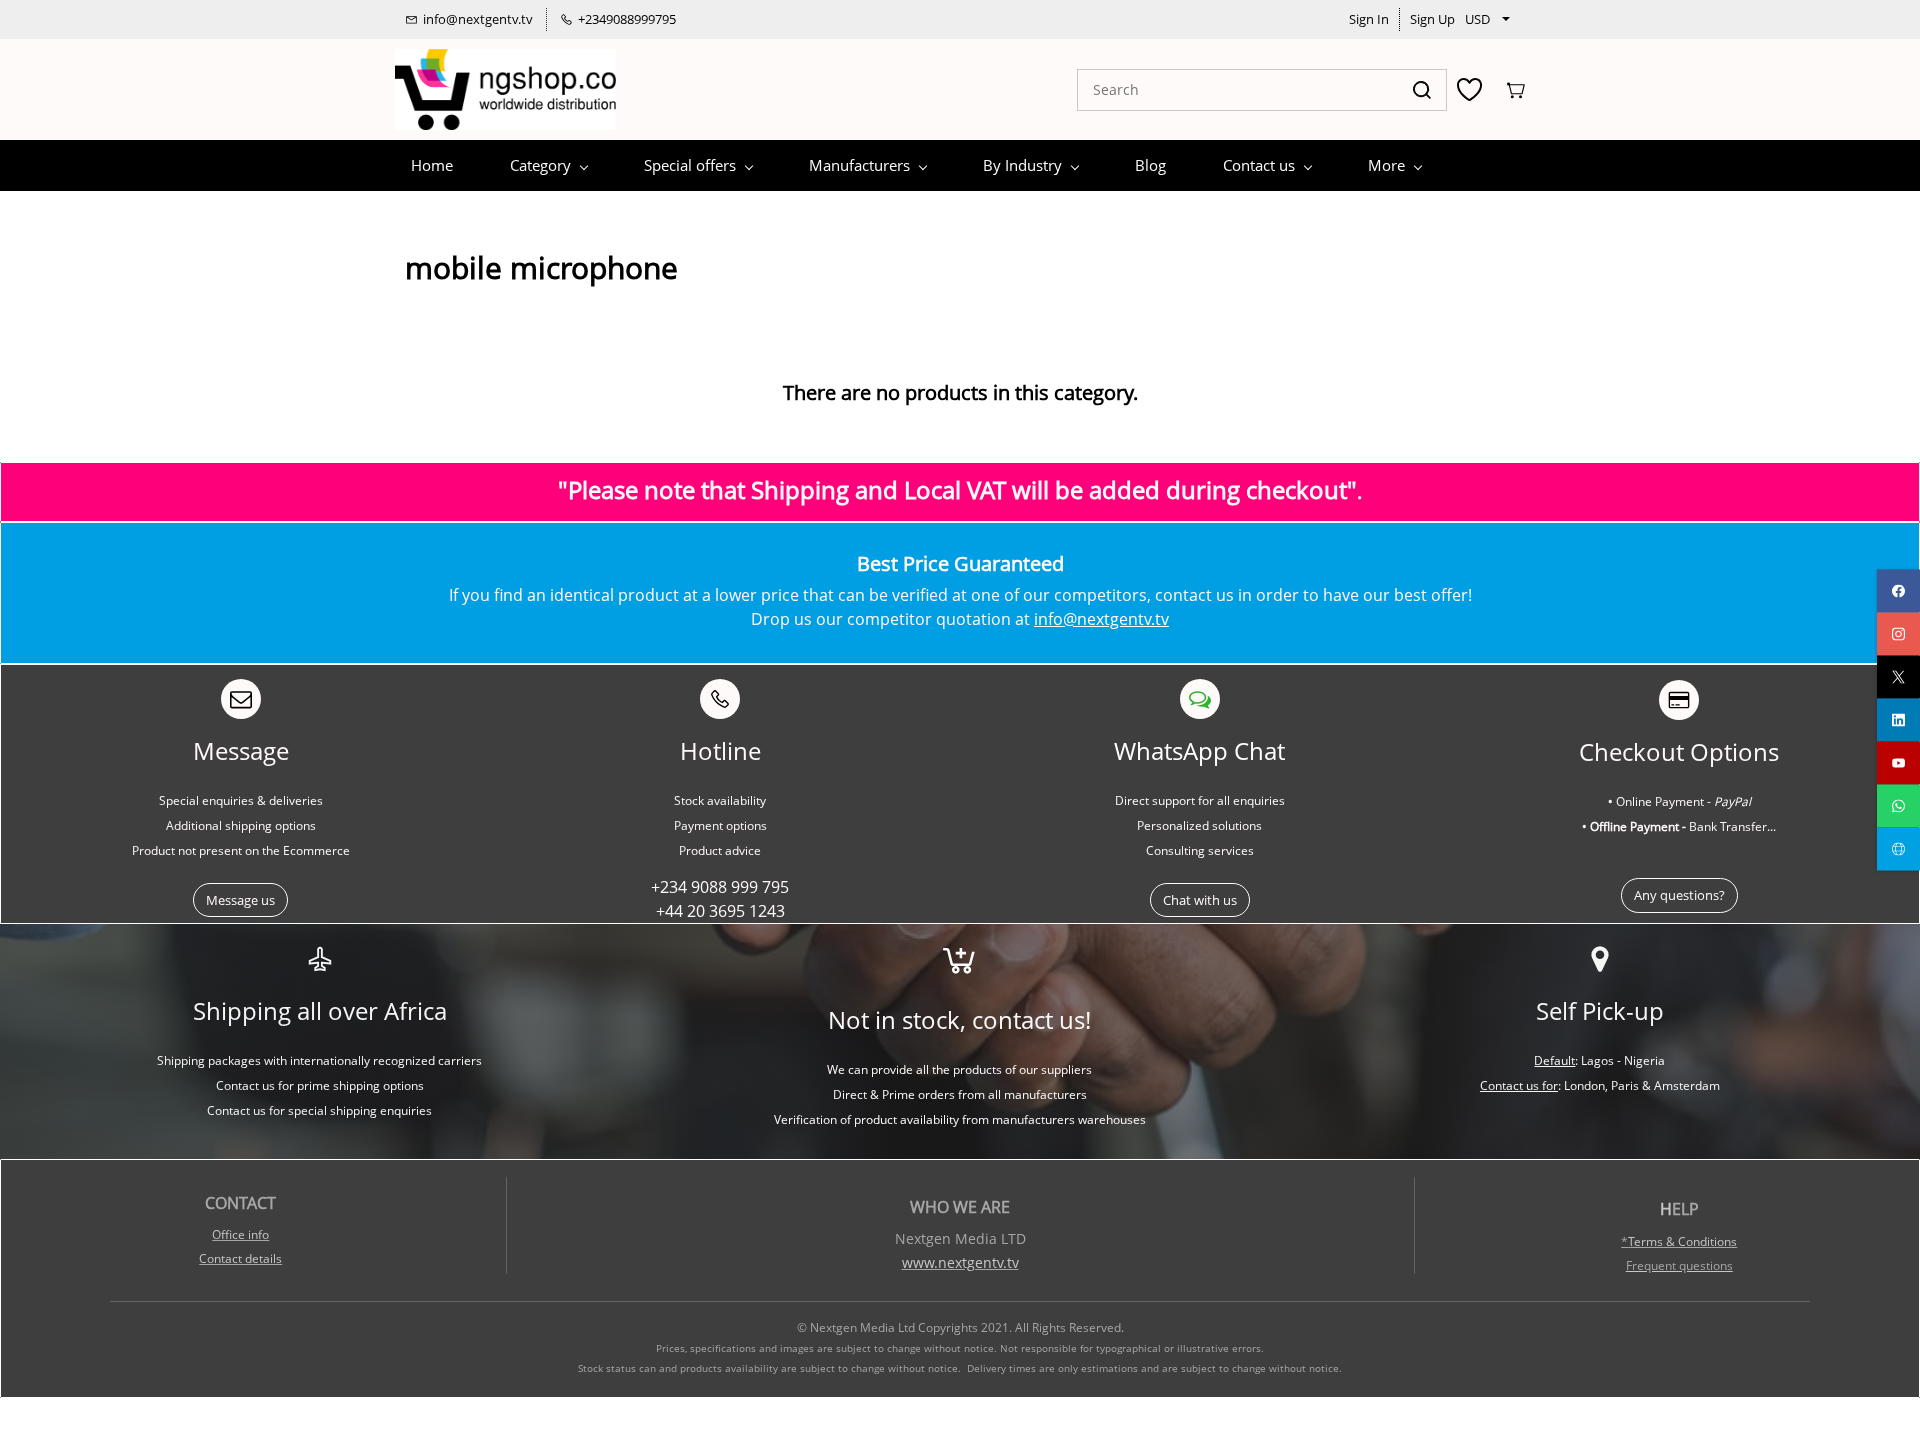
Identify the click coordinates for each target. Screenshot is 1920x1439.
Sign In (1369, 19)
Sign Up (1432, 19)
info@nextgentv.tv (1101, 619)
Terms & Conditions (1682, 1241)
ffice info (245, 1234)
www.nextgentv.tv (960, 1262)
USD (1477, 19)
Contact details (240, 1258)
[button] (240, 900)
